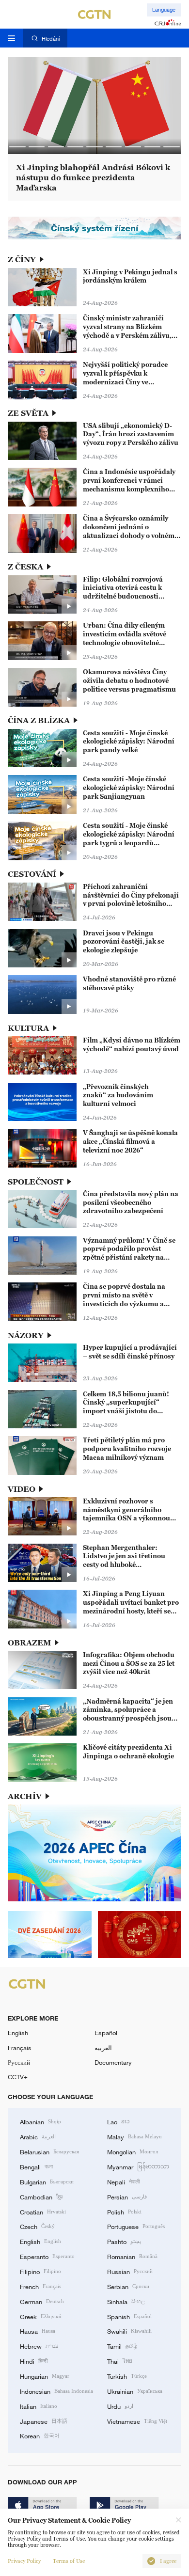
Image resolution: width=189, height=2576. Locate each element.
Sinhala (126, 2301)
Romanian (132, 2256)
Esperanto (47, 2256)
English (18, 2033)
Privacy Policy (24, 2561)
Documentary (113, 2062)
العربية (103, 2048)
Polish (124, 2212)
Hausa (38, 2331)
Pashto (124, 2241)
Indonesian (56, 2391)
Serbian (128, 2286)
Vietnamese (137, 2421)
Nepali (123, 2181)
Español (106, 2033)
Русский (19, 2062)
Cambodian (41, 2197)
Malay (134, 2136)
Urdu (120, 2406)
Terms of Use (69, 2561)
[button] (17, 147)
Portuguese (136, 2226)
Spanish (129, 2316)
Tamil (122, 2346)
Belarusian (49, 2151)
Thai (120, 2361)
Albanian (40, 2121)
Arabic (38, 2136)
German (42, 2301)
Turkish (127, 2376)
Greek (41, 2316)
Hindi (34, 2361)
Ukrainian (135, 2391)
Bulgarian (47, 2181)
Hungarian (45, 2376)
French (40, 2286)
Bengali (36, 2166)
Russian (130, 2271)
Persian (127, 2197)
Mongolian (133, 2151)
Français (20, 2048)
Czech (37, 2226)
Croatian (43, 2212)
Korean (40, 2435)
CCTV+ (18, 2077)
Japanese (44, 2421)
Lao (118, 2121)
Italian (39, 2406)
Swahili (129, 2331)
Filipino (40, 2271)
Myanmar (138, 2166)
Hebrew (39, 2346)
